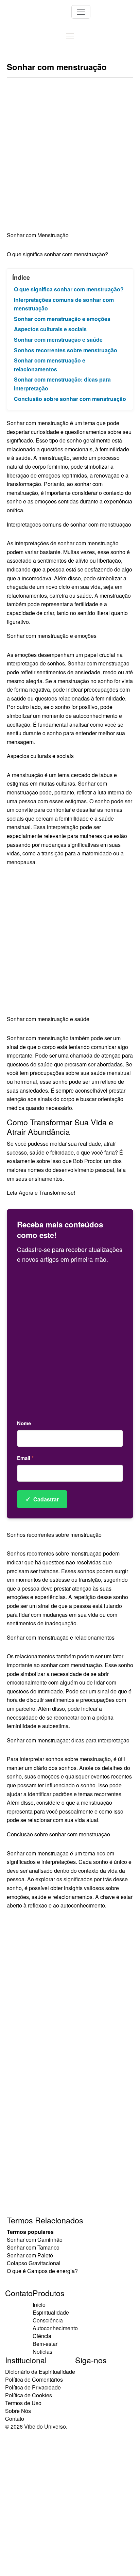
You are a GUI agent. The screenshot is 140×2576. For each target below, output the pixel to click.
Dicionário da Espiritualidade (40, 2372)
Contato (15, 2419)
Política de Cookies (29, 2395)
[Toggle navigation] (81, 12)
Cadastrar (42, 1499)
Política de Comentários (34, 2379)
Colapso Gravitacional (34, 2263)
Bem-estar (45, 2344)
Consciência (48, 2320)
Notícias (42, 2352)
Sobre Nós (18, 2411)
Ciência (42, 2336)
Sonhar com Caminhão (35, 2240)
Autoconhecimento (55, 2328)
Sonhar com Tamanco (33, 2247)
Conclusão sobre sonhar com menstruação (70, 399)
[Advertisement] (70, 158)
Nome (24, 1423)
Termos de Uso (23, 2403)
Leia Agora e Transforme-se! (41, 1193)
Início (39, 2305)
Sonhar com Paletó (30, 2255)
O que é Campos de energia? (42, 2271)
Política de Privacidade (33, 2387)
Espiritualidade (51, 2312)
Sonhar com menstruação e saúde (58, 340)
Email (25, 1458)
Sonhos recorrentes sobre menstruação (66, 350)
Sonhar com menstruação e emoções (62, 319)
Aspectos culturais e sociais (50, 329)
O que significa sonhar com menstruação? (69, 289)
